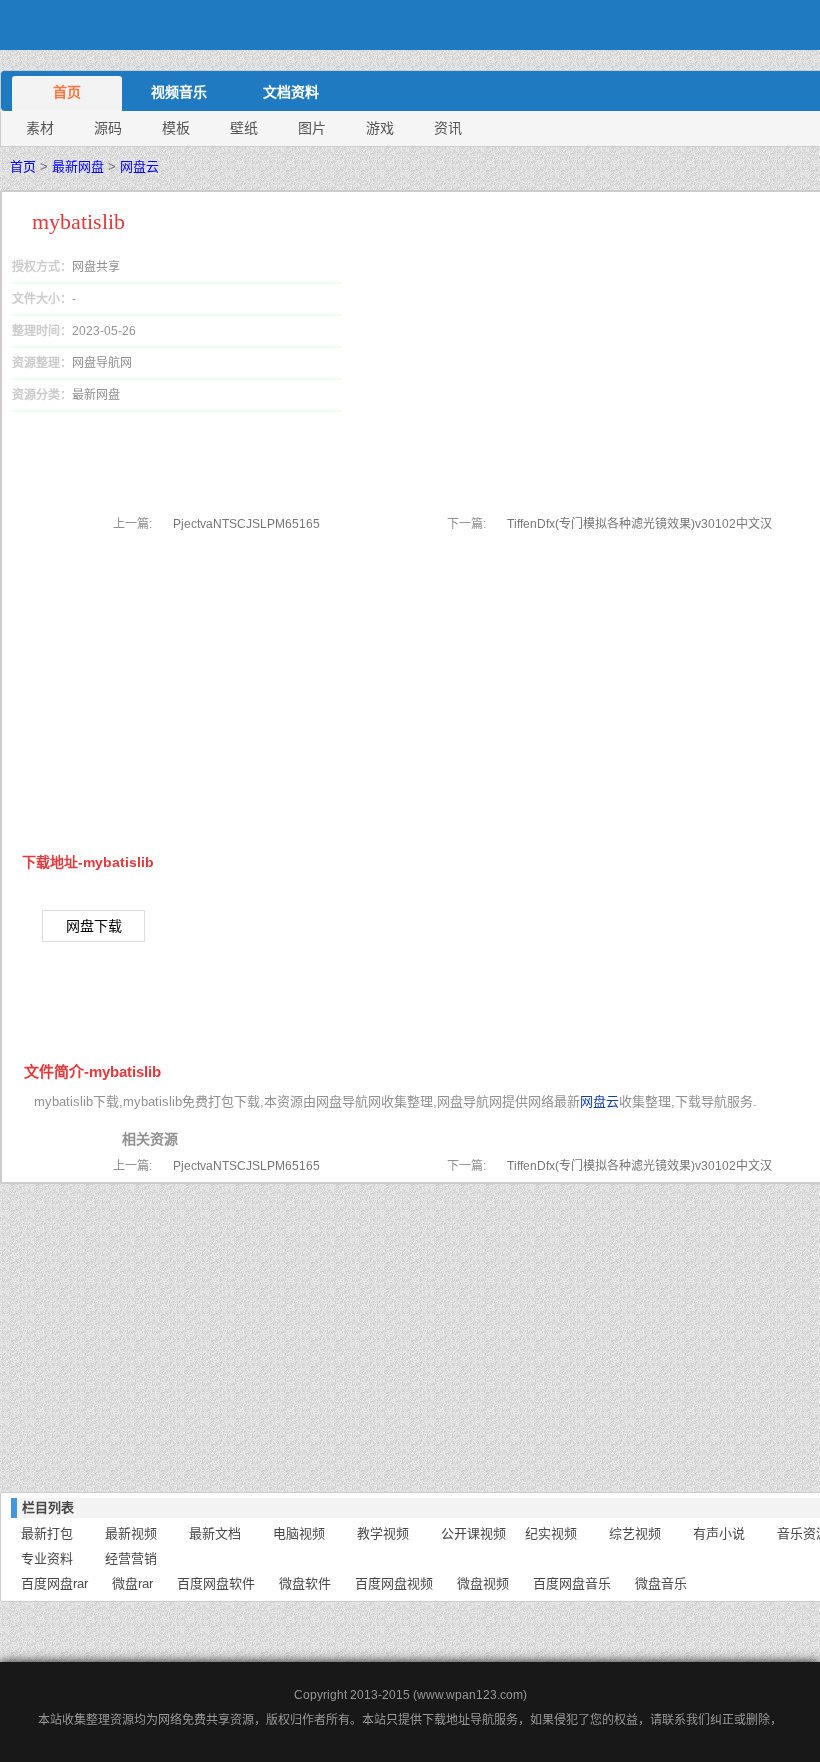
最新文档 (215, 1533)
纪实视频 (551, 1533)
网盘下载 (94, 926)
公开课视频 (473, 1533)
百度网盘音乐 (572, 1583)
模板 (176, 128)
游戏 (380, 128)
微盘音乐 (661, 1583)
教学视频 (383, 1533)
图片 (312, 128)
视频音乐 (179, 92)
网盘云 (139, 166)
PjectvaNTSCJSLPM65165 (246, 524)
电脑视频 (299, 1533)
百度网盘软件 (216, 1583)
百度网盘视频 (394, 1583)
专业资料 (47, 1558)
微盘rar (132, 1583)
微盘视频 (483, 1583)
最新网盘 (78, 166)
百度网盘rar (54, 1583)
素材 (40, 128)
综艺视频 (635, 1533)
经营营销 (131, 1558)
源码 (108, 128)
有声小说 (719, 1533)
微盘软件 (305, 1583)
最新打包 (47, 1533)
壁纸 (244, 128)
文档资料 (291, 92)
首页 (67, 92)
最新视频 (131, 1533)
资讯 (448, 128)
